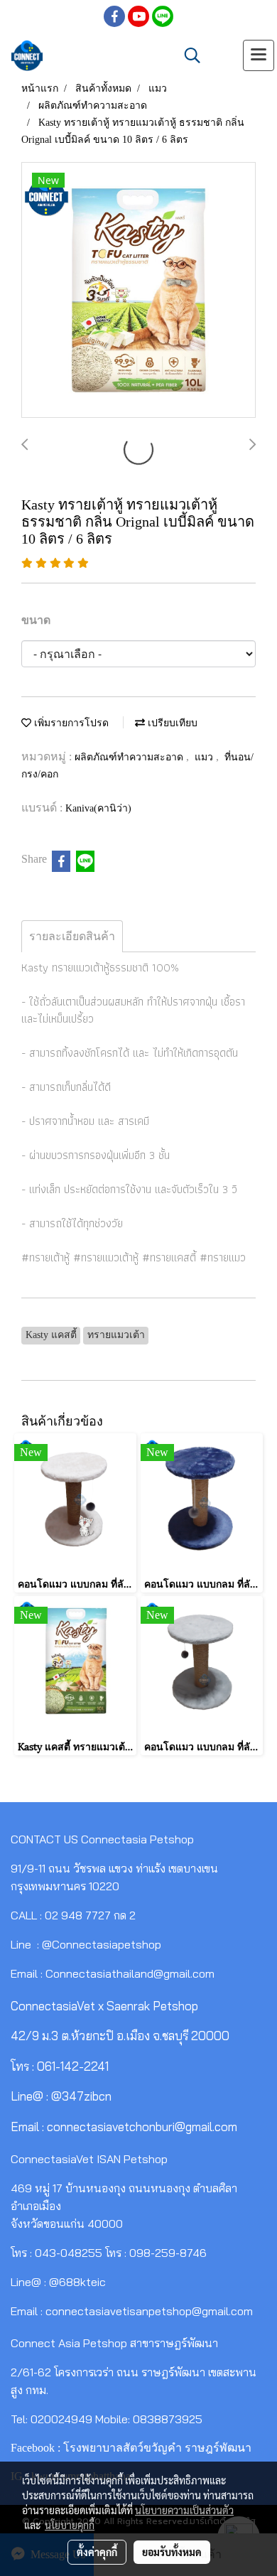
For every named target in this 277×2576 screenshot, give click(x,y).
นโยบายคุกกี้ (70, 2525)
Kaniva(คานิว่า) (98, 808)
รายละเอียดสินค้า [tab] (72, 936)
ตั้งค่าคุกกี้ (97, 2552)
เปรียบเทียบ (171, 723)
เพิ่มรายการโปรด (70, 723)
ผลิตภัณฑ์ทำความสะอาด (130, 757)
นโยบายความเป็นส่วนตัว (184, 2510)
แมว (205, 757)
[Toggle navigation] (259, 55)
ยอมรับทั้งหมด (172, 2552)
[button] (188, 55)
